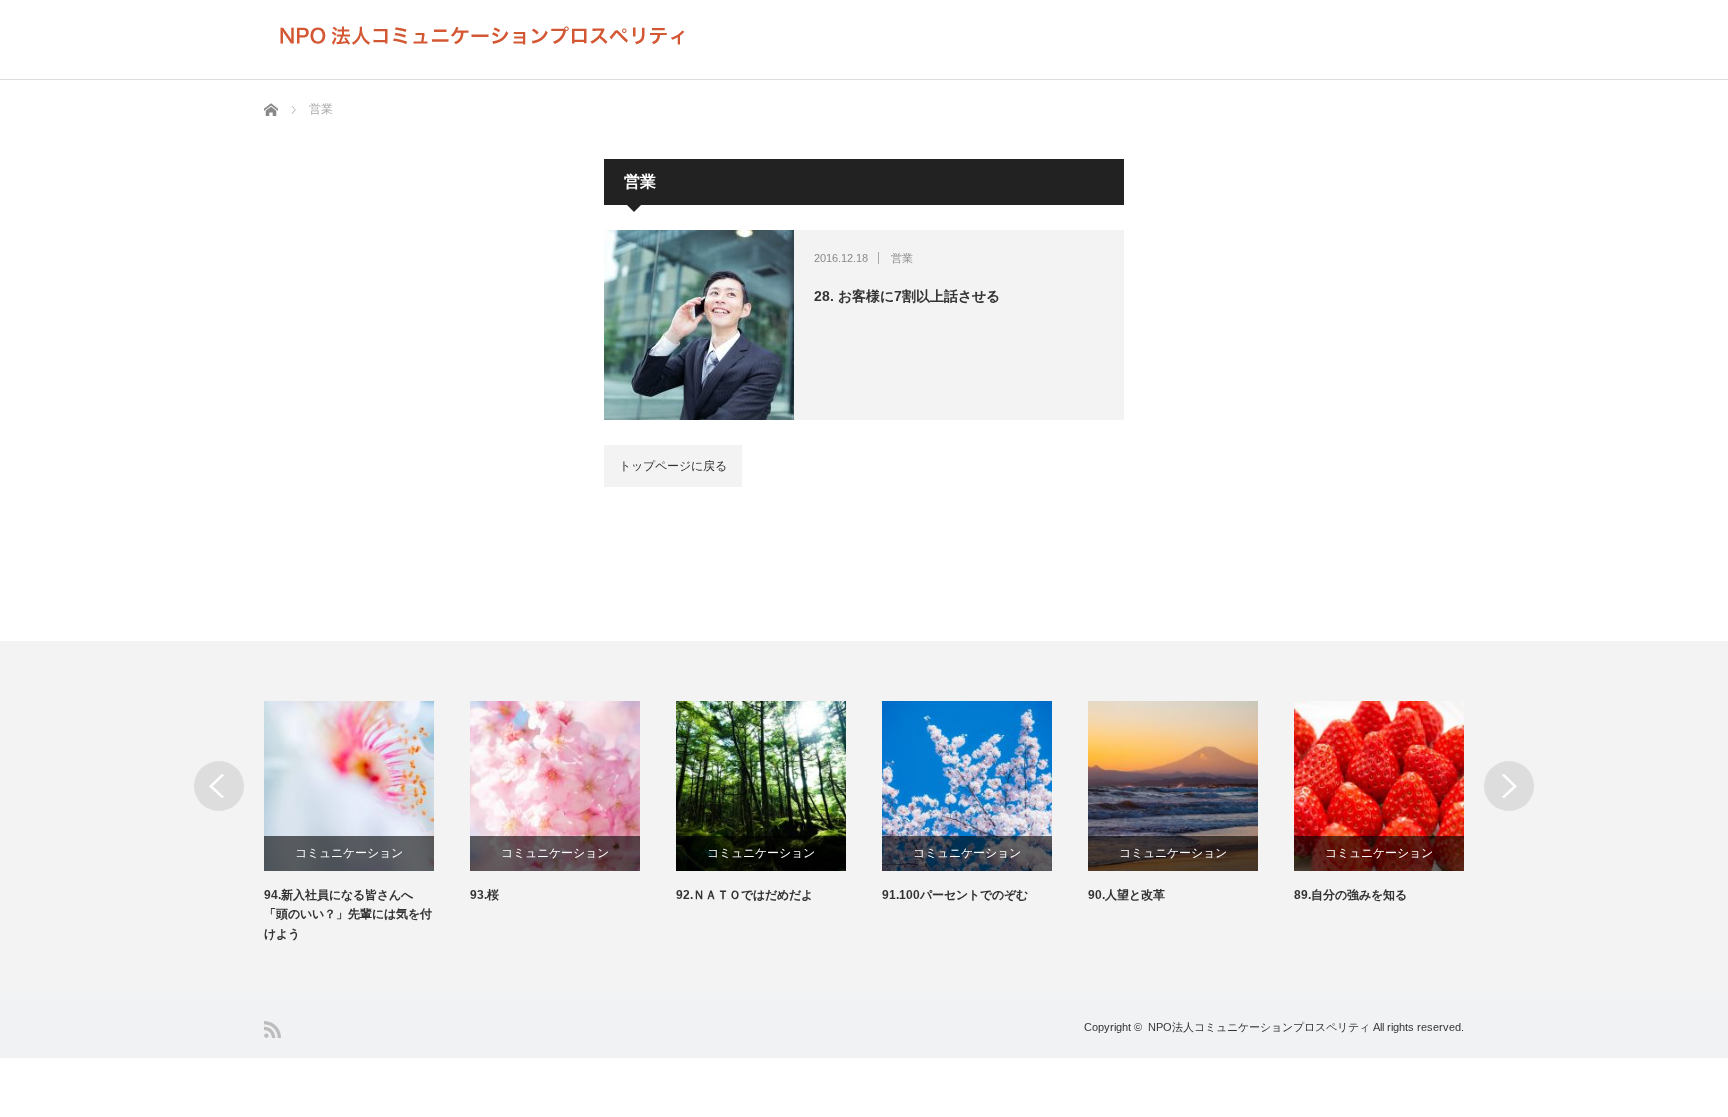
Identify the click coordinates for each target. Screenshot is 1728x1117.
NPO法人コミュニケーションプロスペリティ (1259, 1027)
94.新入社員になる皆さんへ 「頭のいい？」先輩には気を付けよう (307, 914)
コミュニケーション (308, 853)
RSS (272, 1029)
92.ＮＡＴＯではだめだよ (703, 895)
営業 (902, 258)
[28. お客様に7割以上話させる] (699, 325)
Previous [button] (219, 786)
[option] (326, 822)
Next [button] (1509, 786)
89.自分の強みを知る (1309, 895)
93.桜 (443, 895)
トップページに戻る (673, 466)
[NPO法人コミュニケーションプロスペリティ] (483, 36)
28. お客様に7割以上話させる (907, 296)
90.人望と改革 (1085, 895)
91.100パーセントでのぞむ (914, 895)
